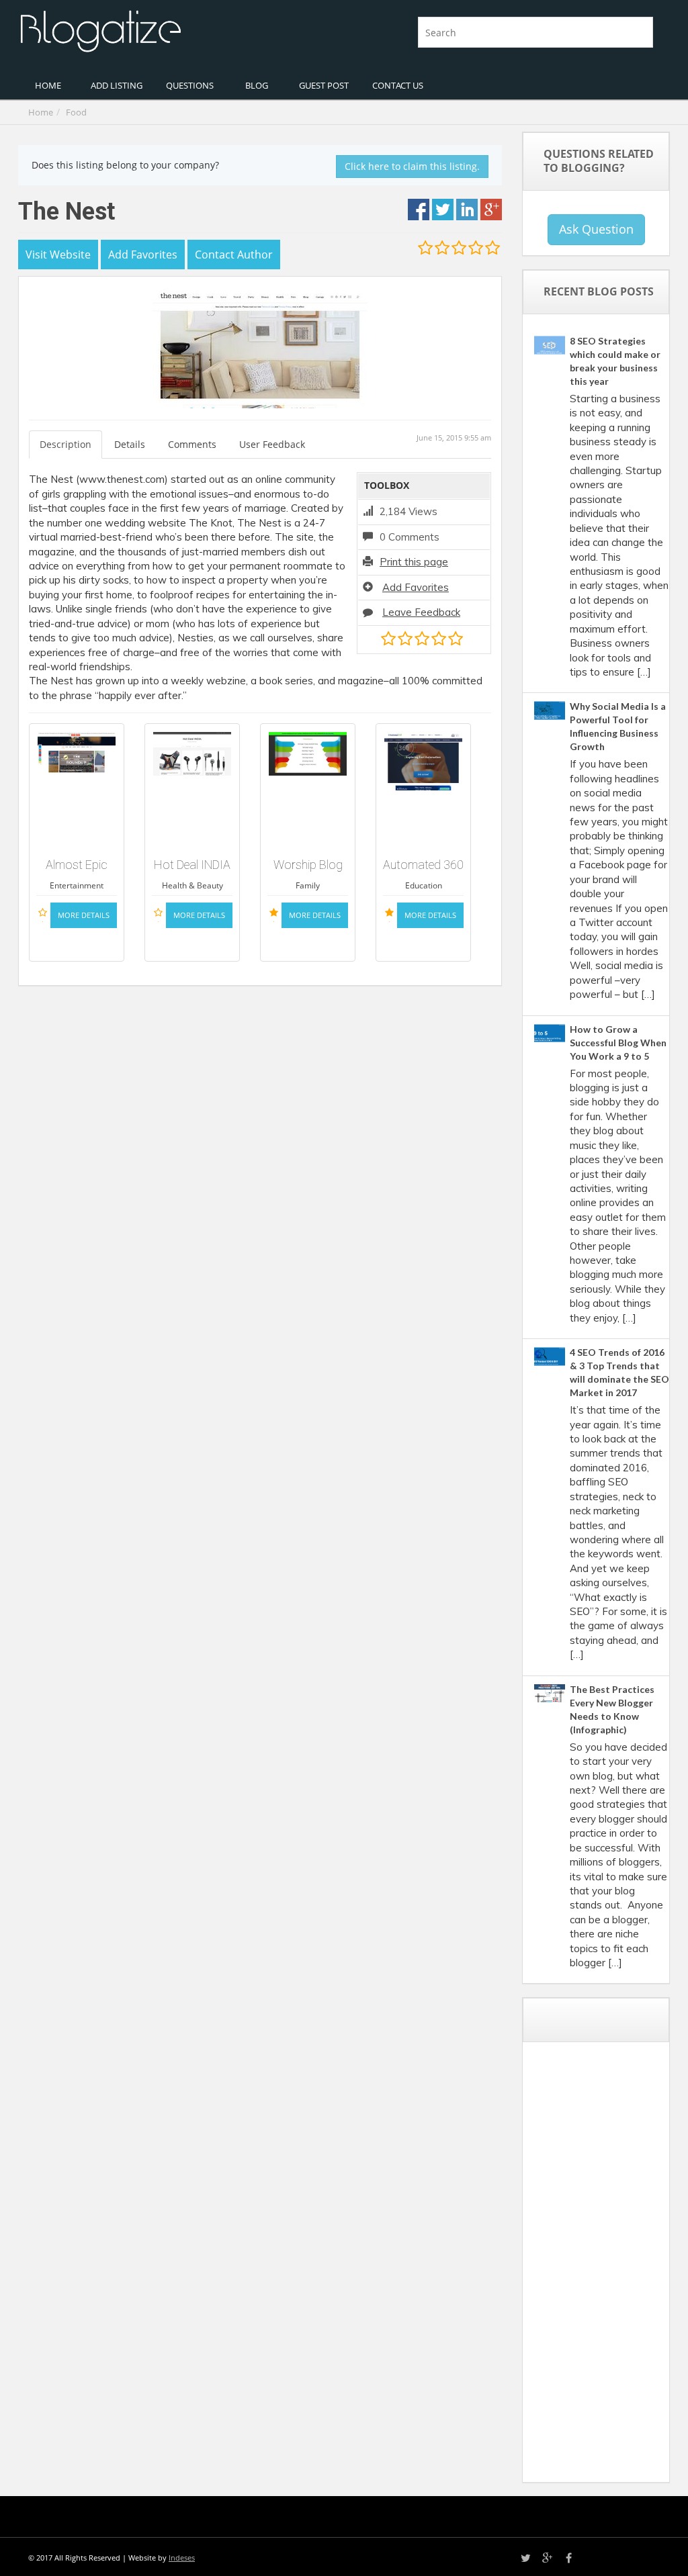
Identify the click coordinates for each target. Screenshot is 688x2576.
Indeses (182, 2558)
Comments (192, 444)
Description (66, 444)
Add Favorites (416, 587)
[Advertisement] (610, 2267)
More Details (84, 915)
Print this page (414, 562)
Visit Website (58, 255)
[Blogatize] (176, 30)
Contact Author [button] (234, 255)
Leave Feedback (421, 612)
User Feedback (272, 444)
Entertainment (77, 885)
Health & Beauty (192, 885)
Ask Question (596, 229)
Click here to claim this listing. (412, 166)
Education (424, 885)
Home (41, 112)
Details (130, 444)
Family (308, 885)
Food (76, 112)
